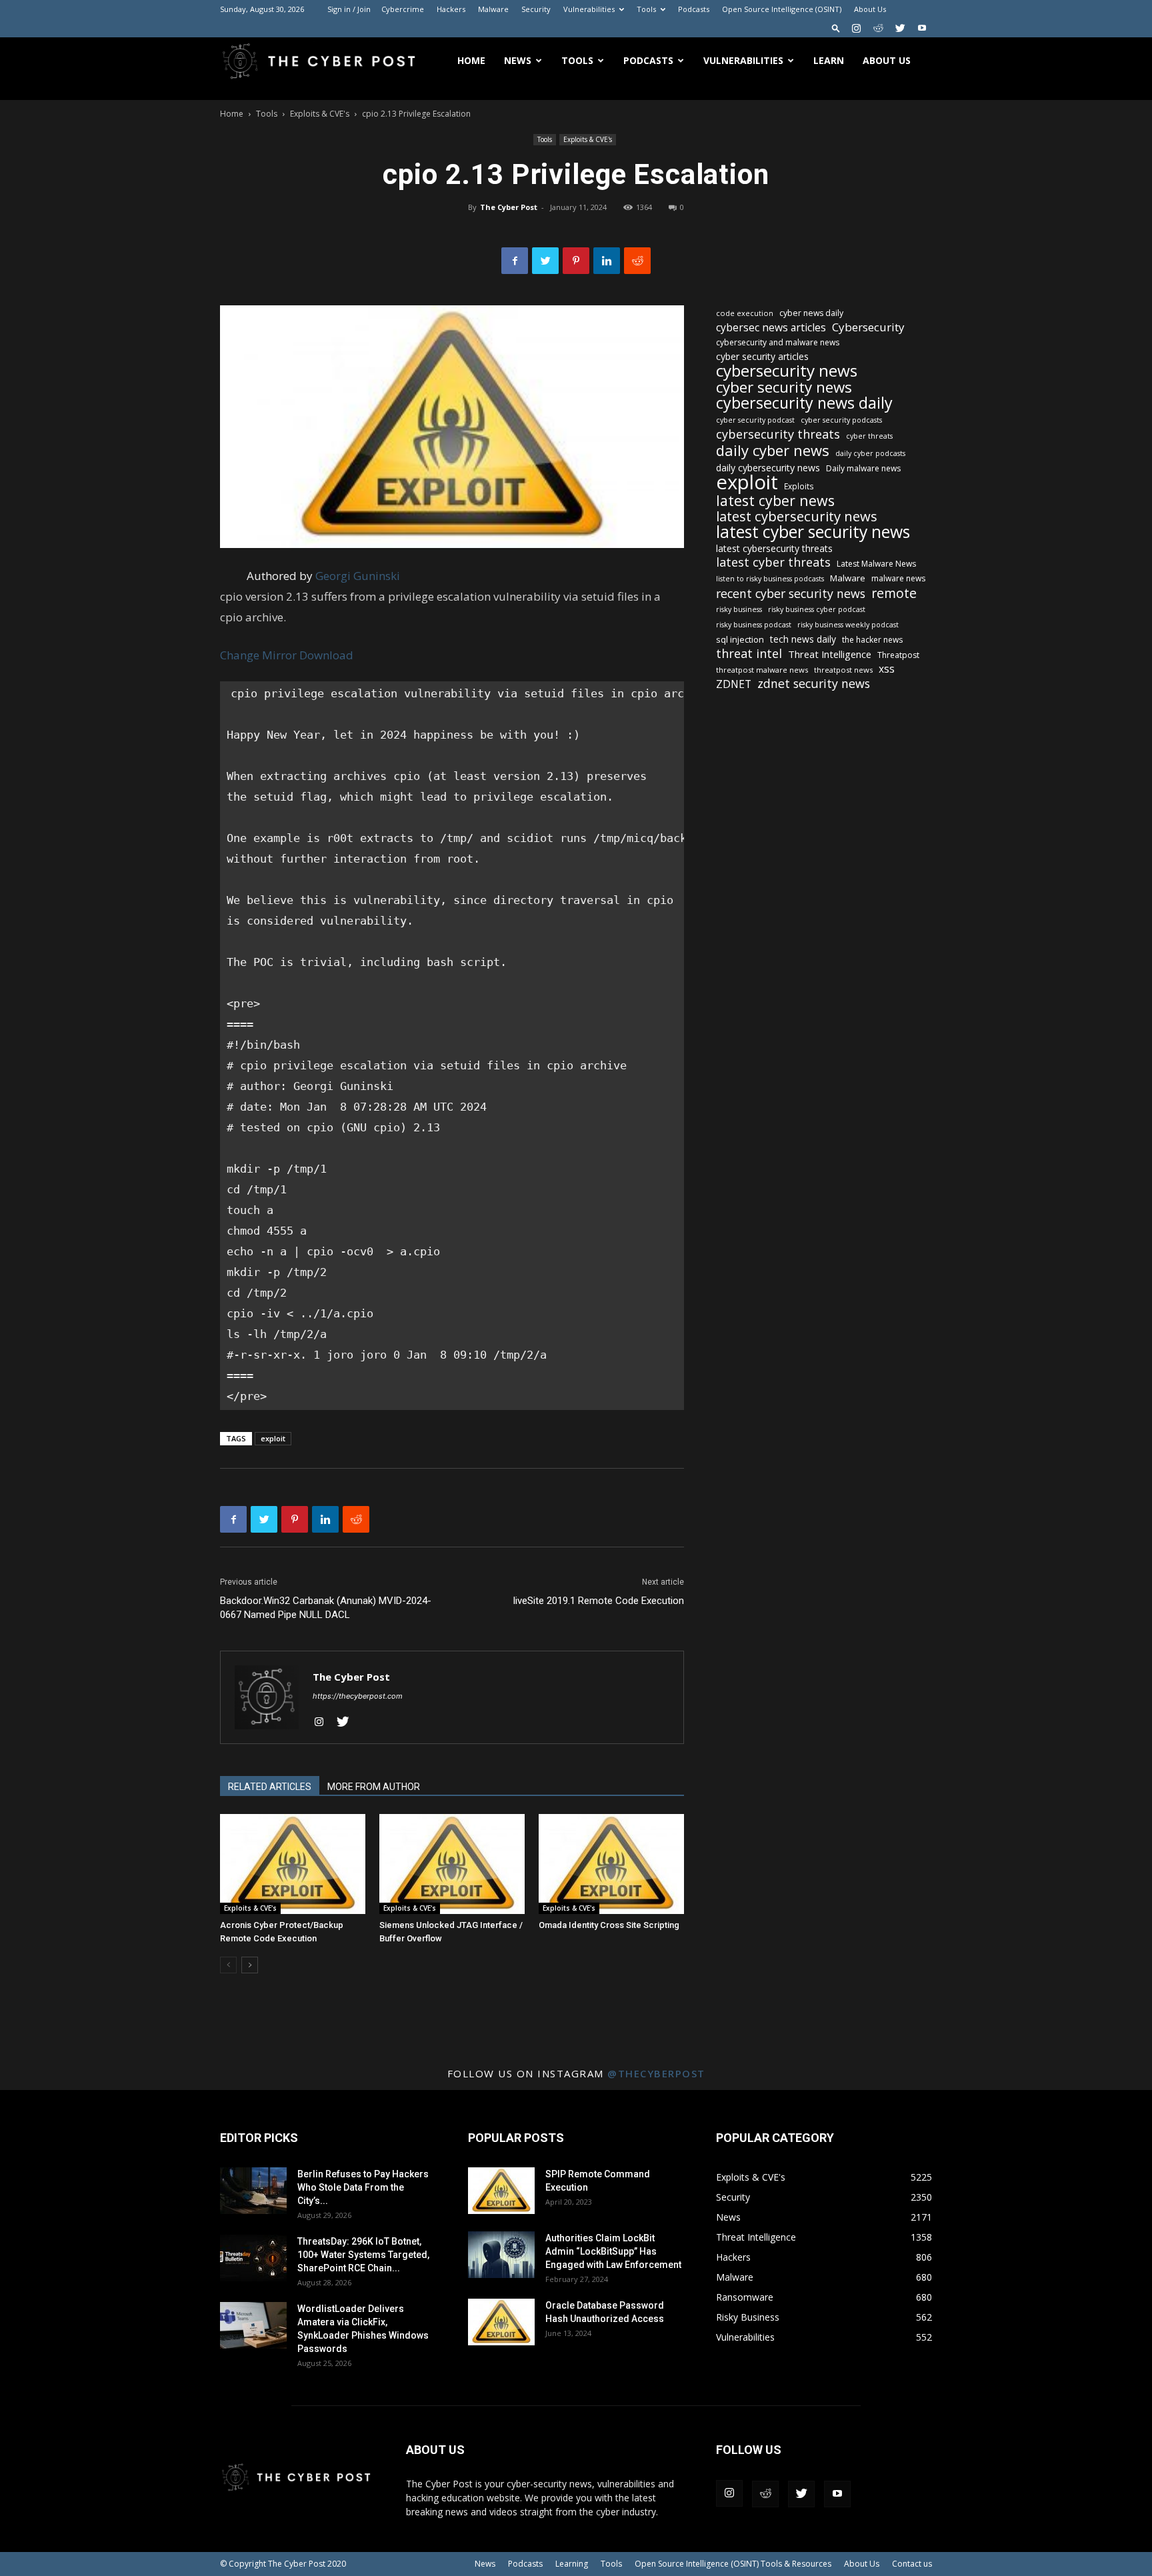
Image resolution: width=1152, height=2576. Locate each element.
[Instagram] (856, 28)
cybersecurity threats (778, 434)
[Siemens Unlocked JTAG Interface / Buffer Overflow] (452, 1864)
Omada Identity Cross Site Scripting (609, 1925)
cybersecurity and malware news (778, 342)
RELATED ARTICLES (270, 1787)
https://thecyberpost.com (358, 1696)
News (518, 60)
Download (326, 655)
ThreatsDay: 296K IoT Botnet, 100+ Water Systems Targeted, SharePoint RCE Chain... (363, 2255)
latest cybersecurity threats (774, 548)
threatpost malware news (762, 670)
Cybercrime (403, 9)
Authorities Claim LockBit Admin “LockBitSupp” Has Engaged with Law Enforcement (613, 2251)
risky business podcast (754, 625)
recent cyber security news (791, 594)
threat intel (749, 654)
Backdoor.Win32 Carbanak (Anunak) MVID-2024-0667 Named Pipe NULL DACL (326, 1608)
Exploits (799, 486)
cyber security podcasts (841, 420)
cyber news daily (811, 313)
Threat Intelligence (830, 654)
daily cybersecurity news (768, 468)
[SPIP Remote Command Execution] (501, 2191)
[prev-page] (228, 1965)
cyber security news (784, 387)
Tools (646, 9)
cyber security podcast (755, 420)
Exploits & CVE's (320, 114)
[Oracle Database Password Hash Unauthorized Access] (501, 2322)
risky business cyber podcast (817, 609)
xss (887, 669)
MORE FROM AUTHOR (374, 1787)
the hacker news (872, 640)
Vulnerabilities (589, 9)
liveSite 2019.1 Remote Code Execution (599, 1601)
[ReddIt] (637, 261)
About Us (870, 9)
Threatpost (898, 655)
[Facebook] (515, 261)
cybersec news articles (771, 328)
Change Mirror (258, 655)
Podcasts (694, 9)
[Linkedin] (607, 261)
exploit (273, 1438)
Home (471, 60)
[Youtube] (922, 28)
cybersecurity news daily (804, 403)
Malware (493, 9)
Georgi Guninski (358, 576)
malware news (898, 578)
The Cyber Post (509, 207)
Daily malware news (863, 468)
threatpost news (843, 670)
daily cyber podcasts (870, 453)
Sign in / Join (349, 9)
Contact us (912, 2564)
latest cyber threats (773, 562)
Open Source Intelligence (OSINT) (782, 9)
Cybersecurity (868, 327)
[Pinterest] (576, 261)
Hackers (451, 9)
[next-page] (250, 1965)
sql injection (740, 639)
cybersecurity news (787, 370)
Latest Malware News (876, 564)
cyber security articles (762, 356)
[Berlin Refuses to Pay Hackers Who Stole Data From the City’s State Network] (253, 2191)
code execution (745, 313)
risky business (739, 609)
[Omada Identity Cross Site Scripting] (611, 1864)
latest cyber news (775, 500)
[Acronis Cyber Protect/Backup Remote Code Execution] (293, 1864)
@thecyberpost (656, 2073)
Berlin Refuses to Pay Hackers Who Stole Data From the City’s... (363, 2187)
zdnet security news (814, 684)
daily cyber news (773, 450)
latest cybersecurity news (797, 516)
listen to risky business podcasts (770, 579)
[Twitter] (900, 28)
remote (894, 593)
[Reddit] (878, 28)
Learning (572, 2564)
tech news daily (803, 639)
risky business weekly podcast (848, 625)
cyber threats (869, 436)
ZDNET (734, 684)
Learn (829, 60)
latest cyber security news (813, 532)
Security (536, 9)
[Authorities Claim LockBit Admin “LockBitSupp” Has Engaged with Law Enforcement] (501, 2255)
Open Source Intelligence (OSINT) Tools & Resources (733, 2564)
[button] (836, 28)
